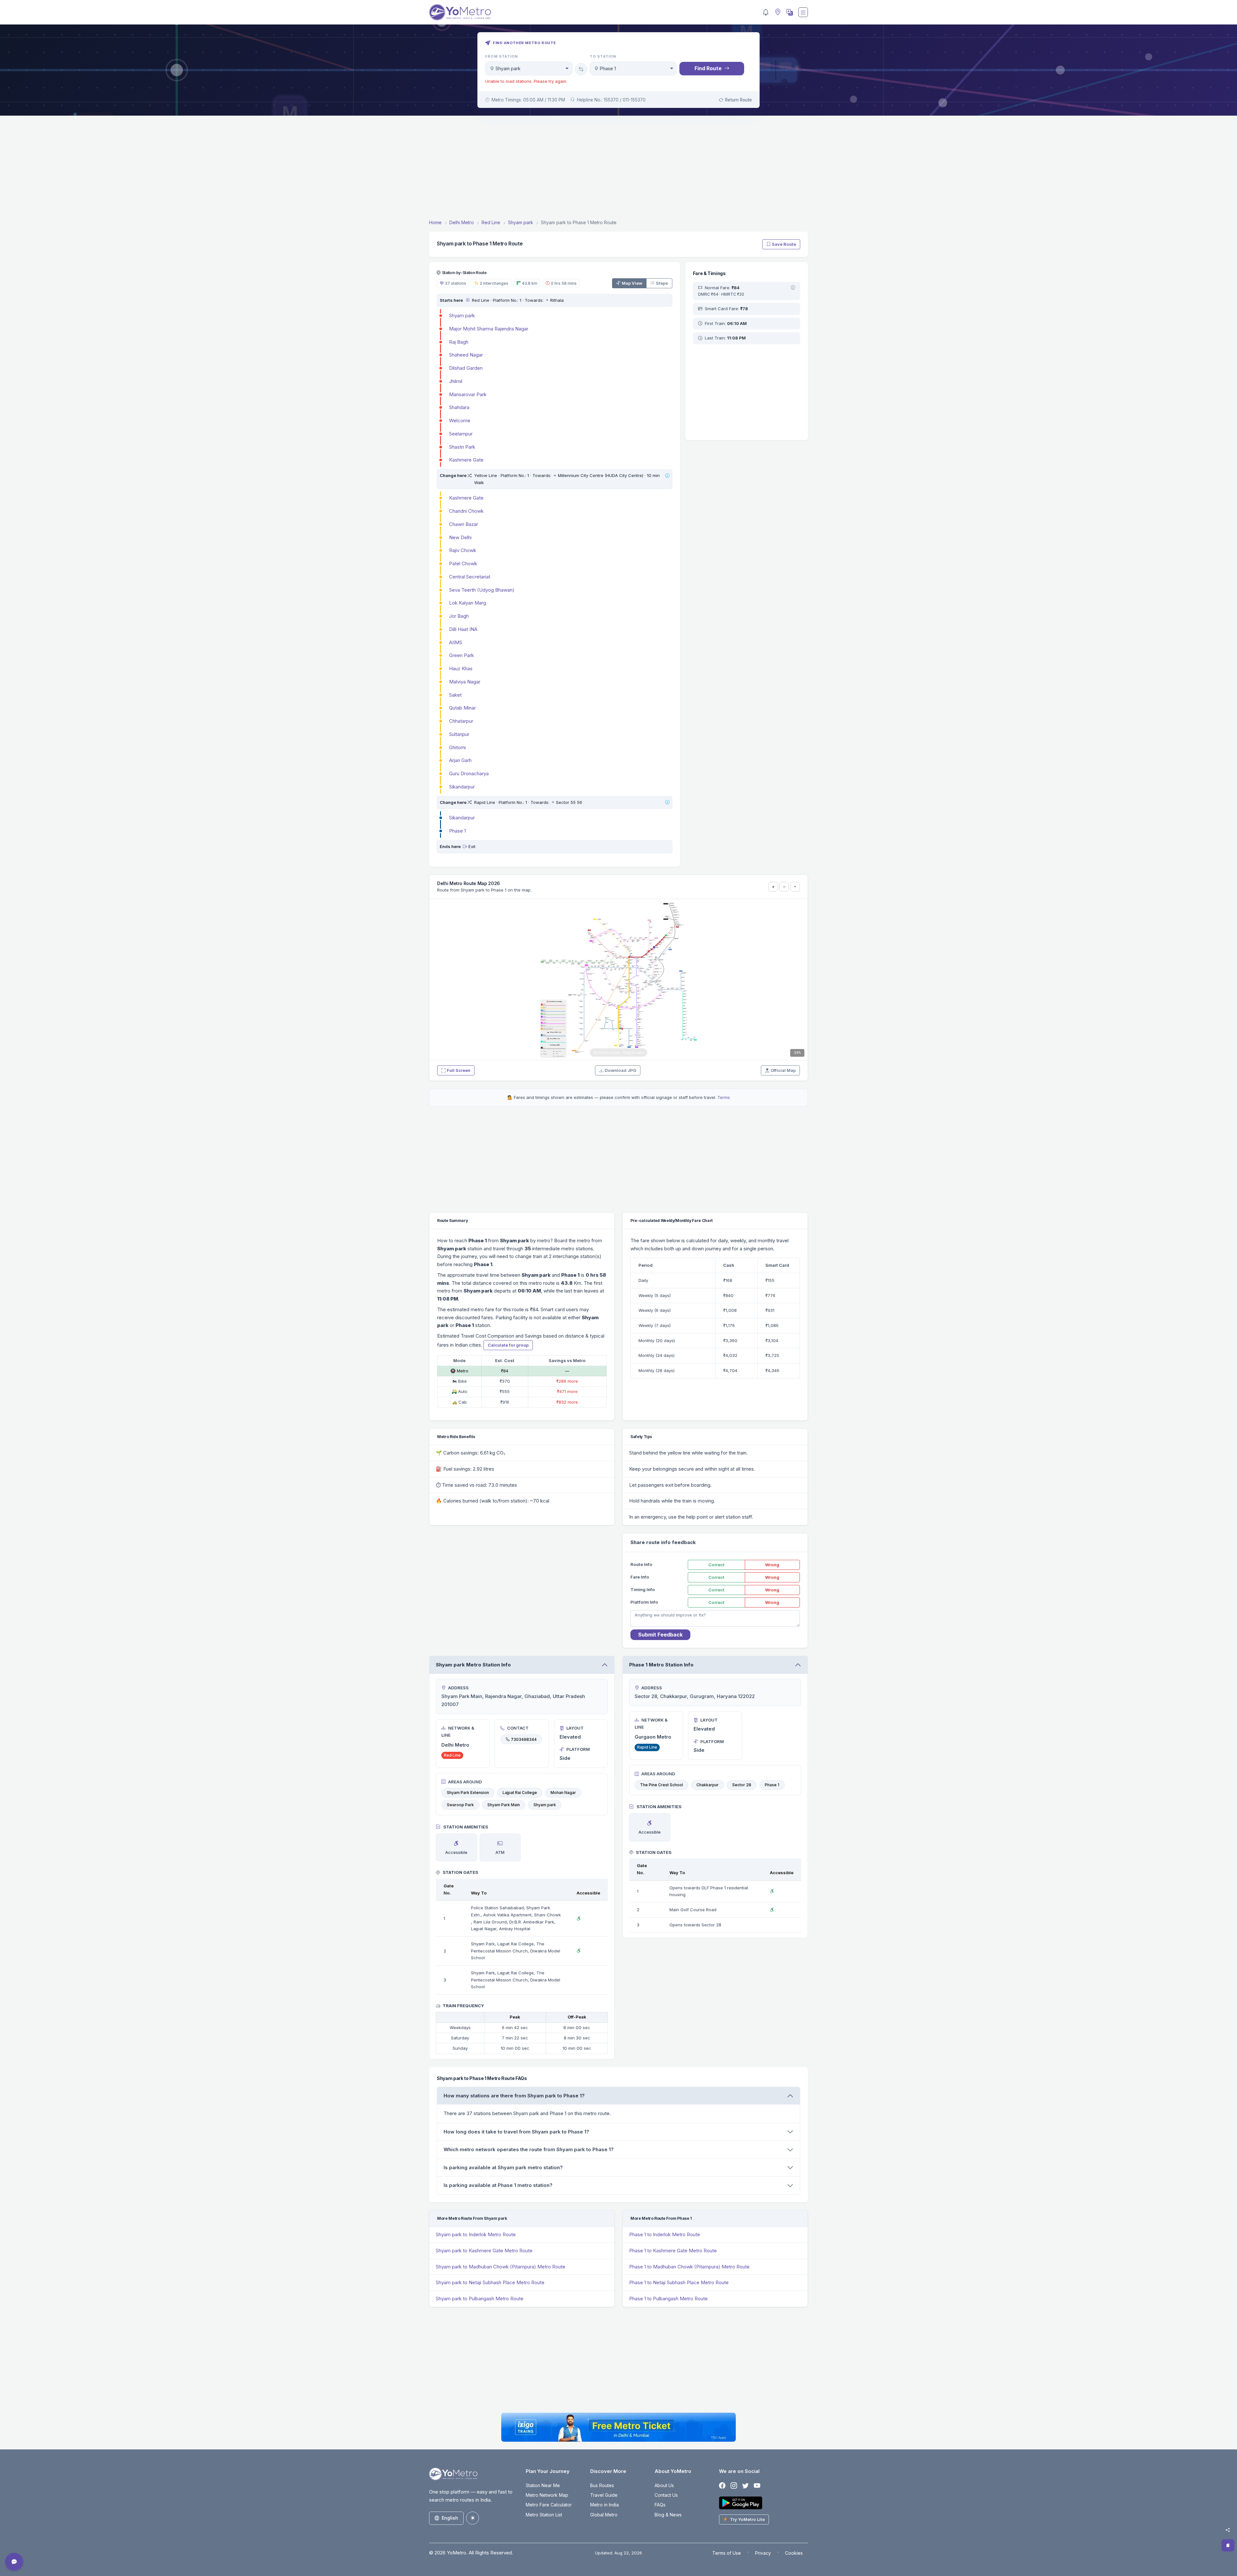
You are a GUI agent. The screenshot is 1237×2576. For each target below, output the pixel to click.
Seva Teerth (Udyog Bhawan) (482, 590)
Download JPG (620, 1070)
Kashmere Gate (466, 460)
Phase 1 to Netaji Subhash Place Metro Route (679, 2282)
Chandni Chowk (466, 511)
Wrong (772, 1565)
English (450, 2518)
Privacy (763, 2553)
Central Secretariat (470, 577)
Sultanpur (459, 734)
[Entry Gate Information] (467, 300)
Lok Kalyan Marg (468, 603)
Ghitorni (457, 747)
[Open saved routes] (1228, 2545)
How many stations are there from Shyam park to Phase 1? (514, 2096)
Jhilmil (456, 381)
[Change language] (789, 12)
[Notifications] (766, 12)
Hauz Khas (461, 668)
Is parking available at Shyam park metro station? (503, 2167)
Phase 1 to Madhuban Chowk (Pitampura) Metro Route (689, 2267)
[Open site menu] (803, 12)
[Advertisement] (618, 168)
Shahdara (459, 407)
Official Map (783, 1070)
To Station (603, 56)
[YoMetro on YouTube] (757, 2486)
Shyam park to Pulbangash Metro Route (480, 2299)
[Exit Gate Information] (465, 846)
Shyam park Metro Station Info (473, 1665)
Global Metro (604, 2515)
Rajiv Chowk (463, 550)
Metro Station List (544, 2515)
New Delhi (460, 537)
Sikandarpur (462, 787)
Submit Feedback (660, 1635)
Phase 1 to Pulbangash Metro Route (668, 2299)
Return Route (738, 100)
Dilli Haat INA (463, 629)
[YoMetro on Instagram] (734, 2486)
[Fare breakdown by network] (793, 288)
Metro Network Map (547, 2495)
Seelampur (461, 434)
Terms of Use (727, 2553)
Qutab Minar (462, 708)
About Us (664, 2485)
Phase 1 (457, 831)
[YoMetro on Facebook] (722, 2486)
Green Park (461, 655)
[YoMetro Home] (460, 12)
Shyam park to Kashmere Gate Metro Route (484, 2251)
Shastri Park (462, 447)
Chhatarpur (461, 721)
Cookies (794, 2553)
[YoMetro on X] (745, 2486)
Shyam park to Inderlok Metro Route (476, 2234)
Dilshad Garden (466, 368)
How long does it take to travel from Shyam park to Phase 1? (516, 2132)
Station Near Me (543, 2485)
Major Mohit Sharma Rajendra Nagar (489, 329)
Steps (662, 283)
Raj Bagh (459, 342)
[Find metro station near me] (777, 12)
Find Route (708, 68)
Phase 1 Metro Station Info (661, 1665)
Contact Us (666, 2495)
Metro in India (604, 2505)
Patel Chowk (463, 563)
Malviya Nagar (465, 682)
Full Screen (459, 1070)
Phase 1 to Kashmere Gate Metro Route (673, 2251)
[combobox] (529, 68)
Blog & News (668, 2515)
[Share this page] (1228, 2530)
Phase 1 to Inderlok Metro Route (665, 2234)
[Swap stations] (581, 69)
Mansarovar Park (468, 394)
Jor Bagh (459, 616)
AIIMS (456, 642)
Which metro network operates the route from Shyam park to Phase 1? (529, 2149)
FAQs (660, 2505)
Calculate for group (508, 1345)
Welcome (460, 420)
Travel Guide (604, 2495)
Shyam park (462, 315)
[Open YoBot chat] (14, 2562)
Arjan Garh (460, 760)
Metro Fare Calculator (549, 2505)
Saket (455, 695)
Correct (716, 1565)
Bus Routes (602, 2485)
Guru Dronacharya (469, 773)
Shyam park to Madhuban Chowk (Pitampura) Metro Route (501, 2267)
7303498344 (524, 1739)
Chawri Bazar (464, 524)
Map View (632, 283)
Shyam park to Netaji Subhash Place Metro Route (490, 2282)
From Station (502, 56)
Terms (724, 1097)
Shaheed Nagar (466, 355)
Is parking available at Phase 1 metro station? (498, 2185)
